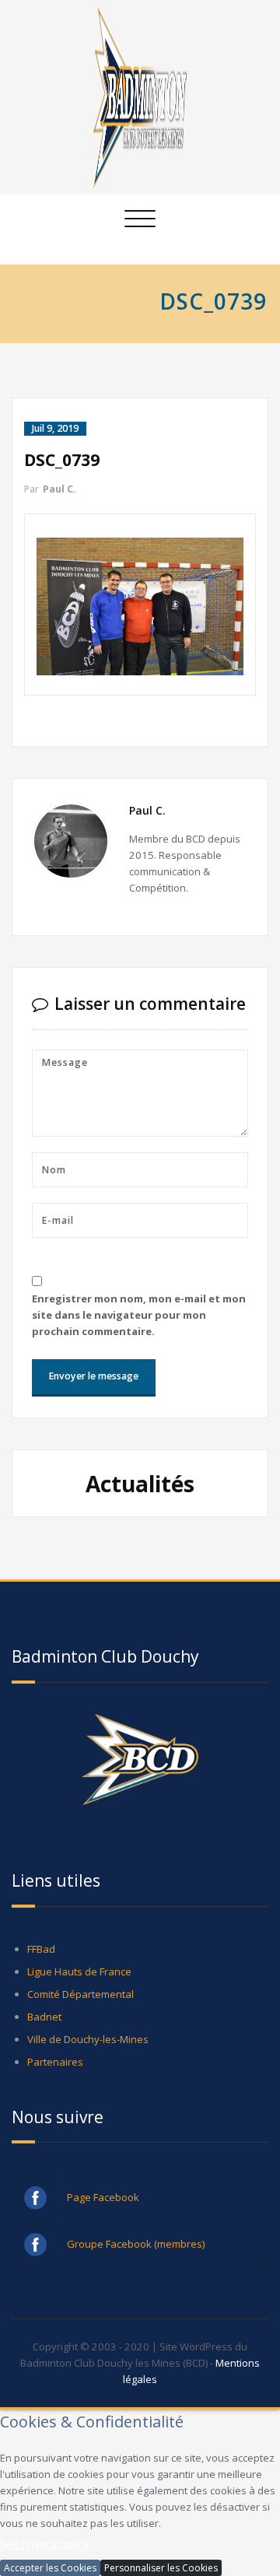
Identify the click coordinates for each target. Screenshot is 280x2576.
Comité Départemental (80, 2025)
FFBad (41, 1980)
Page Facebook (103, 2228)
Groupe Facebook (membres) (136, 2275)
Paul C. (59, 489)
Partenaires (55, 2093)
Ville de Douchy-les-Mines (88, 2070)
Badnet (44, 2048)
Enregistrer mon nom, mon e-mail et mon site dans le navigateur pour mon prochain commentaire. (139, 1315)
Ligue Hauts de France (79, 2003)
